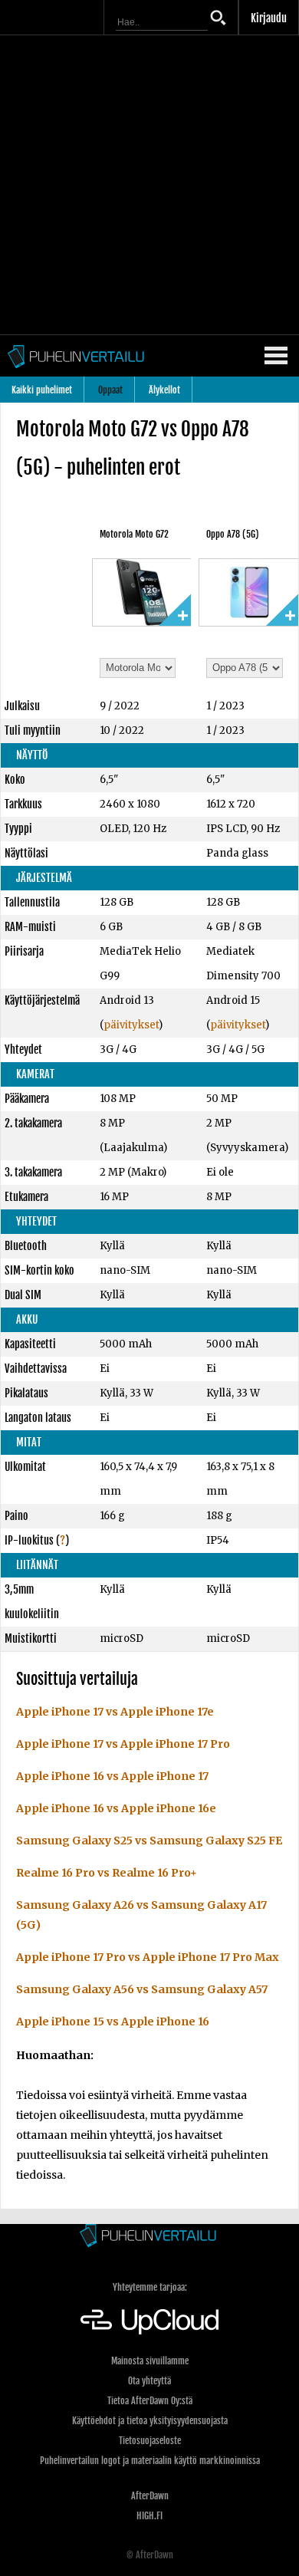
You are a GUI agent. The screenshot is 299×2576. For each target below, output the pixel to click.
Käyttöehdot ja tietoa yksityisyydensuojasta (150, 2421)
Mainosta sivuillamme (150, 2361)
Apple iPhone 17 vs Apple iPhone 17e (115, 1712)
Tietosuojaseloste (150, 2441)
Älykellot (164, 390)
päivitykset (131, 1025)
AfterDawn (150, 2496)
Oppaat (110, 390)
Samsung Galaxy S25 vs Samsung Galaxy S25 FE (149, 1841)
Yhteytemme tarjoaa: (150, 2287)
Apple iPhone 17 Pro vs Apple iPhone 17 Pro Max (148, 1957)
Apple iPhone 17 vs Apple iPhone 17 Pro (123, 1744)
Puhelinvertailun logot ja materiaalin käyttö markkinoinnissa (150, 2461)
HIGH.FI (149, 2516)
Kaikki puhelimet (42, 390)
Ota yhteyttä (149, 2381)
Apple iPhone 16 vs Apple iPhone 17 (112, 1776)
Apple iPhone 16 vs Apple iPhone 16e (116, 1808)
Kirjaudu (269, 18)
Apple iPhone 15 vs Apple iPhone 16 (113, 2022)
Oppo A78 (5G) (233, 534)
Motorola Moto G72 (134, 534)
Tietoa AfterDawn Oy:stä (150, 2401)
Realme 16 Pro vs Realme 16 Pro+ (107, 1873)
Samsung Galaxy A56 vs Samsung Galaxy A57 (142, 1989)
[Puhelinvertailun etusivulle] (149, 2237)
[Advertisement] (149, 185)
